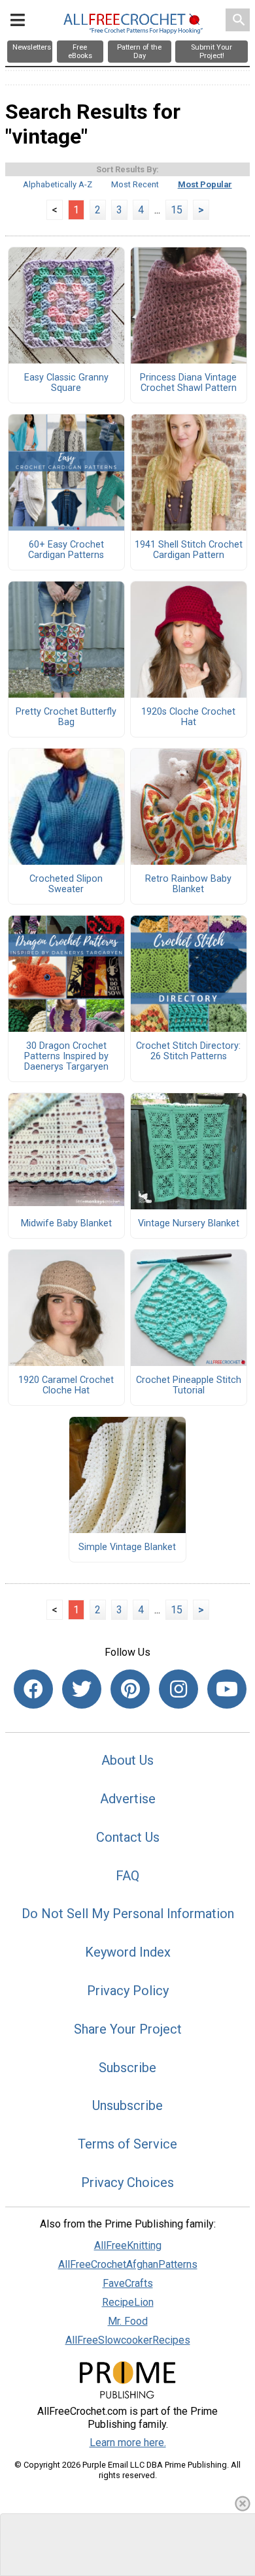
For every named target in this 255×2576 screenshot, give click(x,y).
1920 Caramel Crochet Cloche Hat (66, 1386)
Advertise (128, 1799)
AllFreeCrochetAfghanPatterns (128, 2264)
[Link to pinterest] (130, 1689)
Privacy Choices (127, 2182)
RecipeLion (128, 2302)
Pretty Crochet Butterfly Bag (66, 717)
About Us (127, 1760)
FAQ (127, 1876)
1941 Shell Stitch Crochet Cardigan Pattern (189, 550)
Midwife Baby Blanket (66, 1224)
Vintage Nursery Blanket (189, 1224)
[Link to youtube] (227, 1689)
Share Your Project (128, 2029)
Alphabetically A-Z (58, 184)
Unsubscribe (127, 2105)
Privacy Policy (128, 1991)
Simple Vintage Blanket (127, 1547)
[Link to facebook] (33, 1689)
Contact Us (128, 1837)
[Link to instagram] (178, 1689)
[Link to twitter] (82, 1689)
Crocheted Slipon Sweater (66, 884)
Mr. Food (128, 2321)
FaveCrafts (128, 2283)
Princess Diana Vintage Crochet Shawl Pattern (188, 383)
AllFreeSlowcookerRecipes (128, 2340)
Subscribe (127, 2068)
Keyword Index (128, 1952)
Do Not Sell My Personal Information (128, 1914)
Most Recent (135, 184)
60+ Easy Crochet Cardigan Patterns (66, 550)
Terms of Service (127, 2144)
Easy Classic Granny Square (66, 383)
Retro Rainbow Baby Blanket (188, 884)
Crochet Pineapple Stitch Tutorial (189, 1386)
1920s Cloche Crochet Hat (188, 717)
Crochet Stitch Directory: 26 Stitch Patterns (188, 1051)
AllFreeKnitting (128, 2245)
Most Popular (205, 184)
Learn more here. (128, 2443)
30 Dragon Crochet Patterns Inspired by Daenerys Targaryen (66, 1057)
